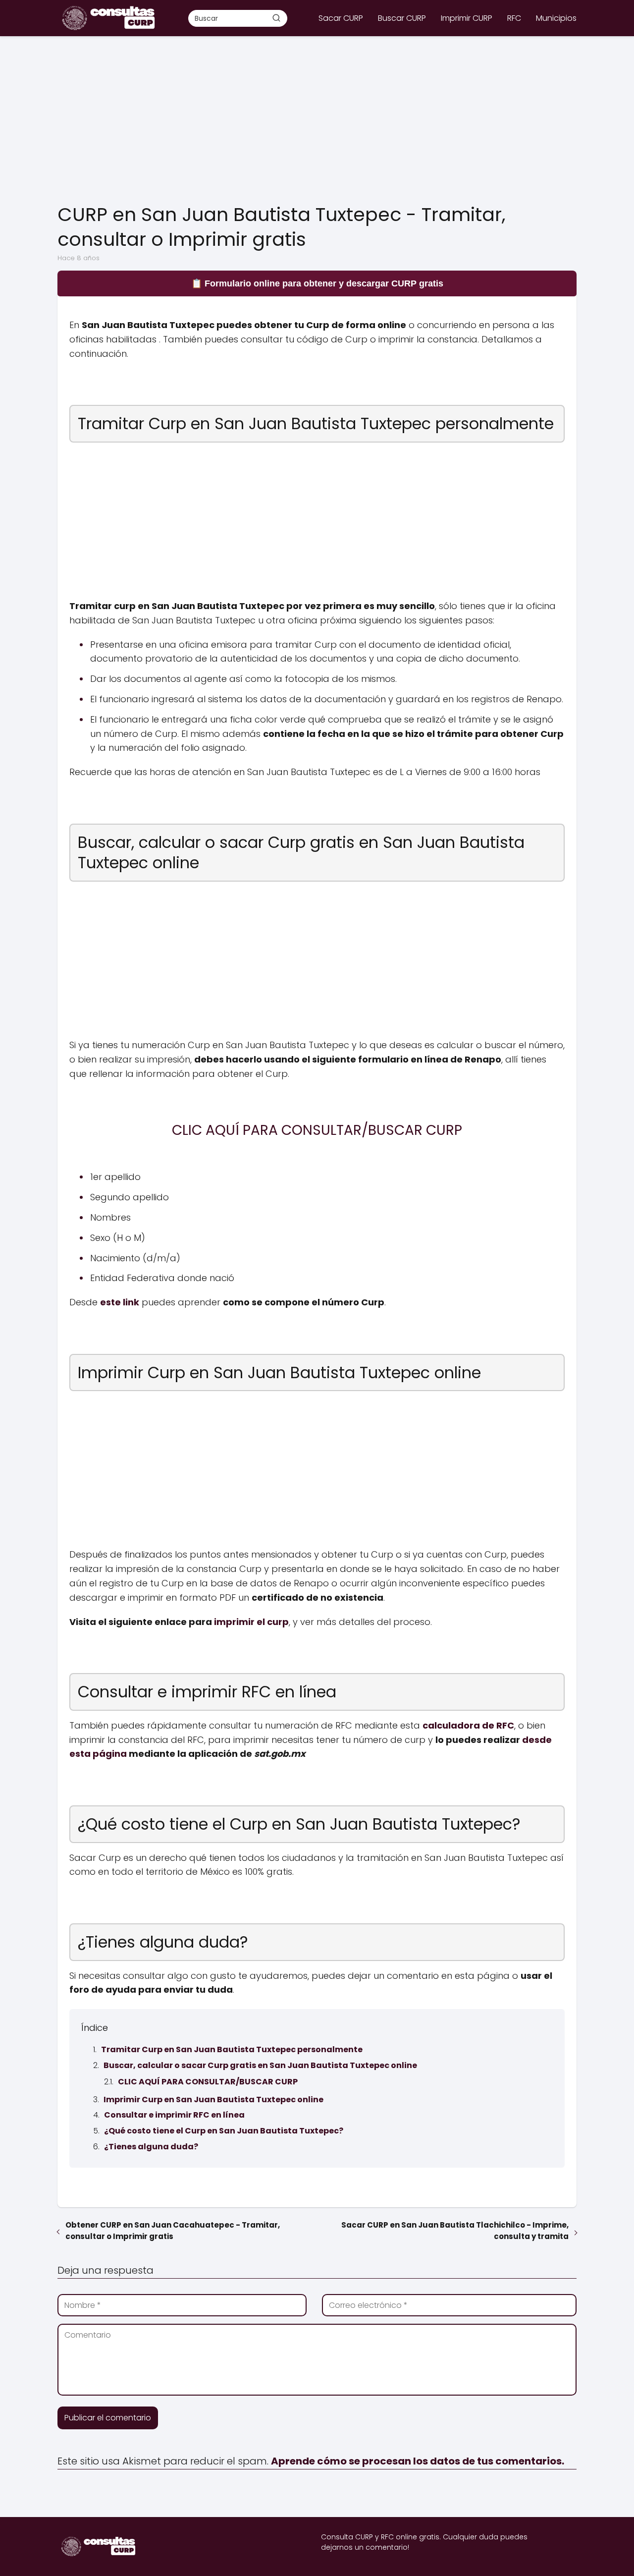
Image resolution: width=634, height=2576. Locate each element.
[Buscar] (276, 18)
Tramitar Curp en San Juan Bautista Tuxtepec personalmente (232, 2049)
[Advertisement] (317, 120)
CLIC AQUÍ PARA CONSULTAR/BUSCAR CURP (208, 2082)
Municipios (556, 18)
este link (120, 1302)
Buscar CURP (402, 18)
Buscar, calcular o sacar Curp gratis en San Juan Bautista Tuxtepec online (260, 2065)
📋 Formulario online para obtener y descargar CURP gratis (317, 283)
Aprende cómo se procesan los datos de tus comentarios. (418, 2461)
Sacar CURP (341, 18)
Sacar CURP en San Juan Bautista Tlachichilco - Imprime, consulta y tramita (455, 2231)
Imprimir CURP (467, 18)
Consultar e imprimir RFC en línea (174, 2115)
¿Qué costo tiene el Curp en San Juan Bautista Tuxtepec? (224, 2131)
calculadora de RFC (468, 1725)
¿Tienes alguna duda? (151, 2147)
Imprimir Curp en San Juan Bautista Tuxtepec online (213, 2100)
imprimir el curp (251, 1622)
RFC (514, 18)
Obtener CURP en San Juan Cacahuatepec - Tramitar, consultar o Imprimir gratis (173, 2231)
